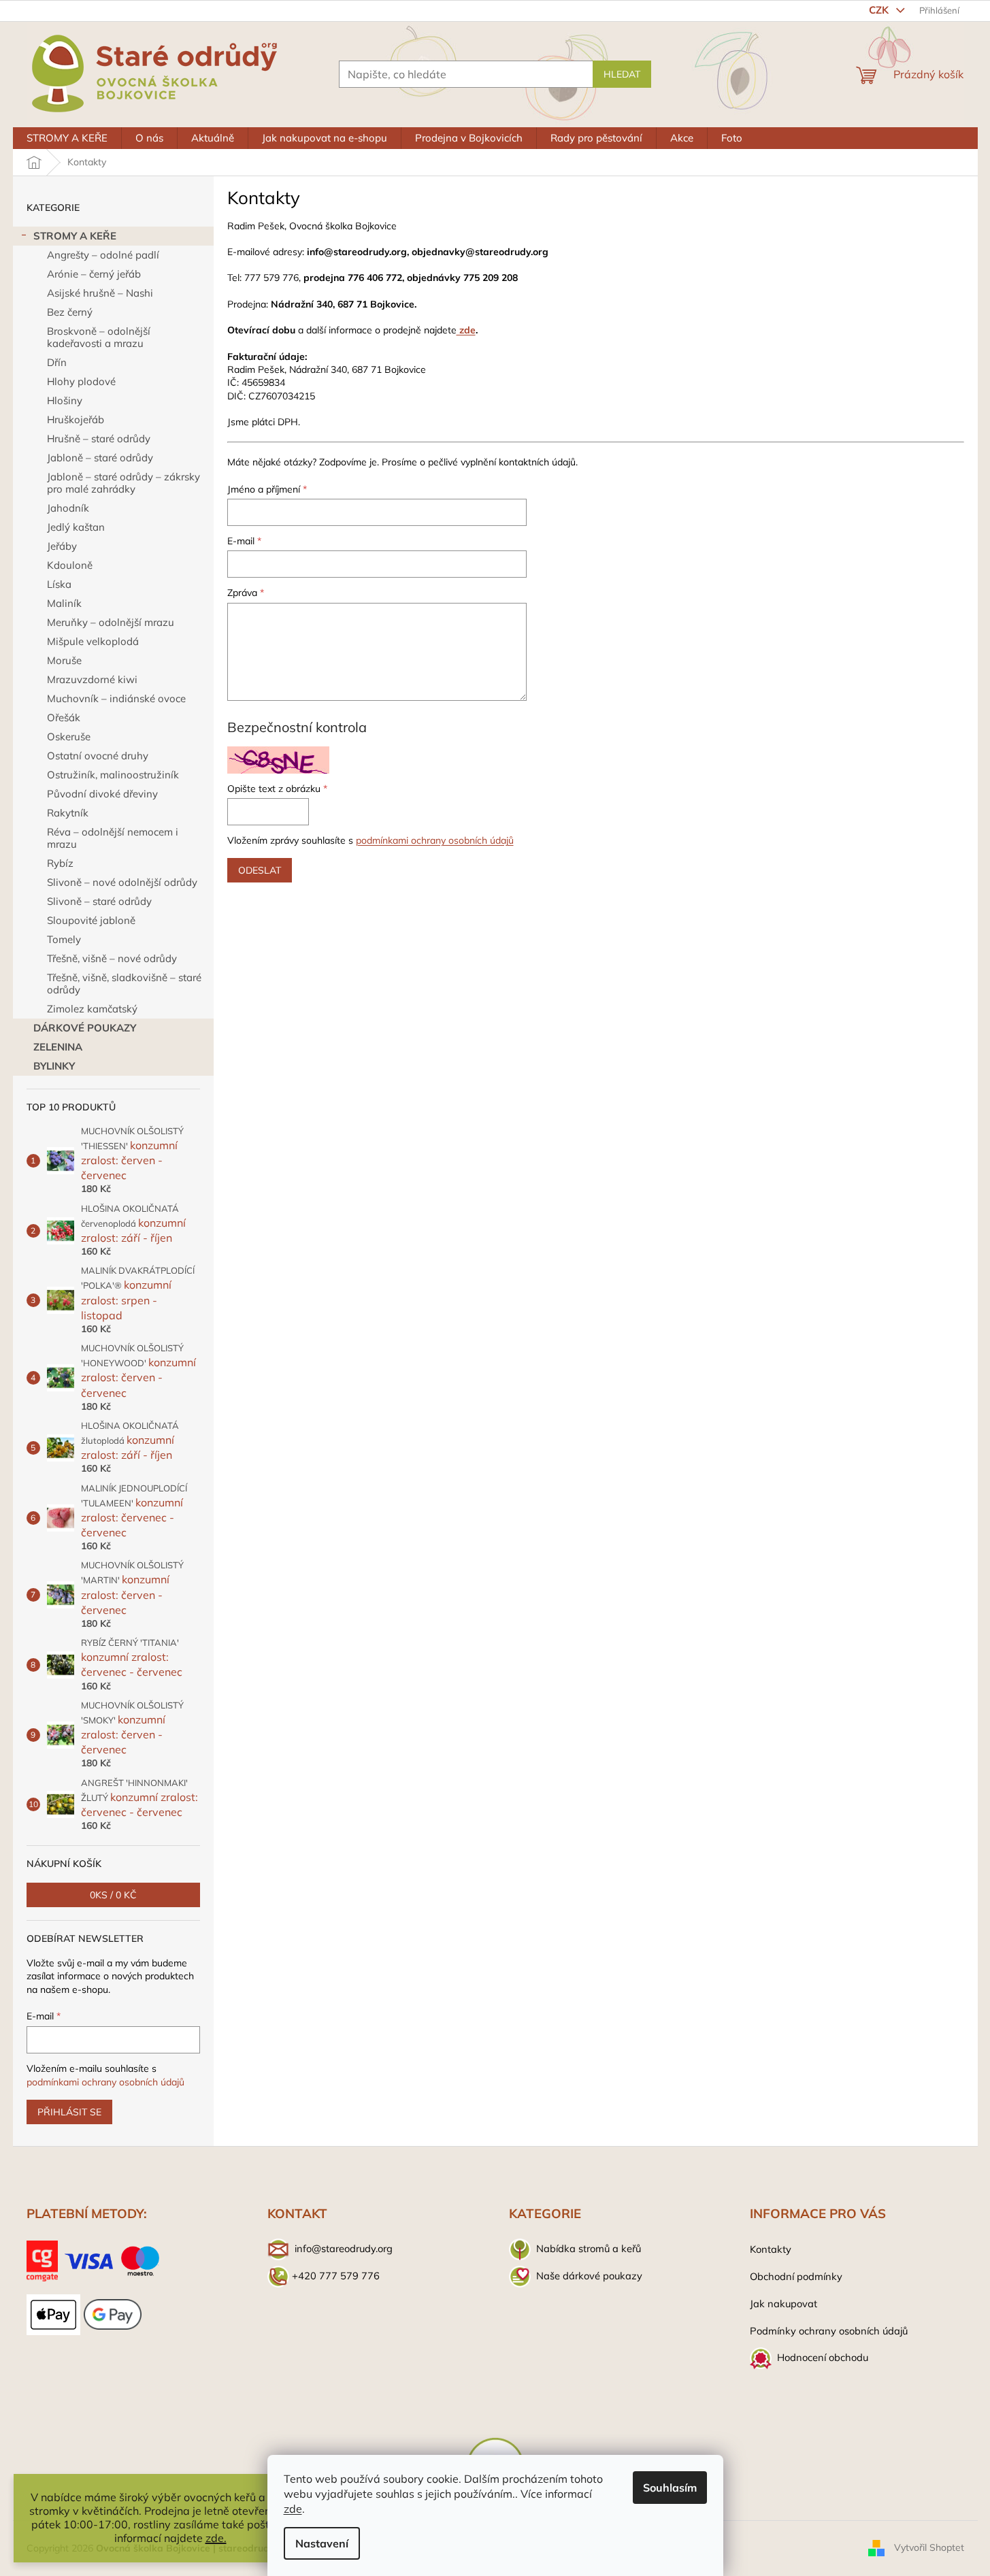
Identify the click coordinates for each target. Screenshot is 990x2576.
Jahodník (68, 508)
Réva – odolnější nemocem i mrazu (113, 838)
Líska (59, 584)
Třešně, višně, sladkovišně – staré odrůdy (124, 984)
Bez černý (70, 312)
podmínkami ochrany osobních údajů (105, 2082)
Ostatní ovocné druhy (98, 756)
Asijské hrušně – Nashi (100, 293)
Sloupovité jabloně (91, 920)
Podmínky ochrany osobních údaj (826, 2331)
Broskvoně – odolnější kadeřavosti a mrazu (99, 337)
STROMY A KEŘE (75, 236)
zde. (216, 2538)
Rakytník (68, 813)
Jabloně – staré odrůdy (100, 458)
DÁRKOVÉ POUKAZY (85, 1028)
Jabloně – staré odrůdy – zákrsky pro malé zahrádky (123, 483)
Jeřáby (62, 546)
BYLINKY (54, 1066)
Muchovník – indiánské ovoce (116, 698)
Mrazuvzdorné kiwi (92, 679)
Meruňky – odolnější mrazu (111, 622)
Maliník (64, 603)
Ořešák (64, 717)
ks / (113, 1895)
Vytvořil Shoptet (929, 2547)
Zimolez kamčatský (92, 1009)
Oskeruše (69, 737)
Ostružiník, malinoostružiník (113, 775)
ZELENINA (58, 1047)
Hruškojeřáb (76, 419)
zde (293, 2509)
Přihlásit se (69, 2112)
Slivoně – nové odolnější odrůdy (122, 882)
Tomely (64, 939)
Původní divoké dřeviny (102, 794)
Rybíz (60, 863)
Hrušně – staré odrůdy (99, 439)
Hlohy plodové (81, 381)
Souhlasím (670, 2488)
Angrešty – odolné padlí (103, 255)
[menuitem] (67, 138)
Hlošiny (65, 400)
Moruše (64, 660)
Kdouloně (70, 565)
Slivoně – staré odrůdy (99, 901)
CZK (880, 10)
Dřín (57, 362)
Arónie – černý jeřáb (94, 274)
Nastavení (322, 2543)
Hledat (622, 74)
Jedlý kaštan (76, 527)
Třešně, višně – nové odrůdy (112, 958)
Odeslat (260, 870)
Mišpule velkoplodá (93, 641)
